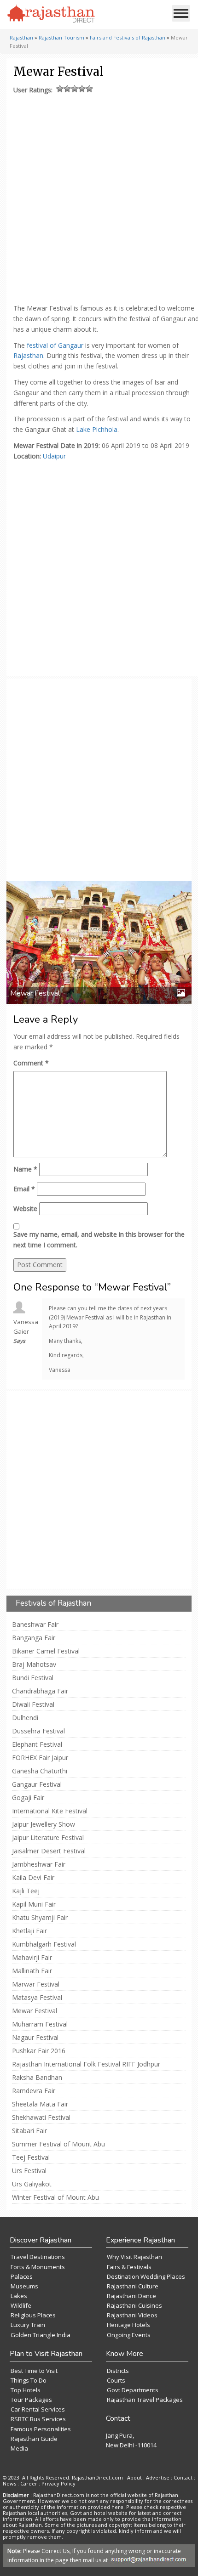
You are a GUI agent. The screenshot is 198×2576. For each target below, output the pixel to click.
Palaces (22, 2276)
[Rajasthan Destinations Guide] (51, 14)
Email (24, 1189)
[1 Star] (60, 89)
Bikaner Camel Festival (46, 1651)
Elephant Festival (37, 1744)
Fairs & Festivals (129, 2267)
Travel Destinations (38, 2257)
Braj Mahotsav (34, 1664)
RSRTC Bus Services (38, 2419)
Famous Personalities (41, 2429)
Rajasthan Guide (34, 2439)
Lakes (19, 2296)
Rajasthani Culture (133, 2286)
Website (25, 1209)
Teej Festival (31, 2157)
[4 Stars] (82, 89)
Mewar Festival (35, 2011)
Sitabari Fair (29, 2131)
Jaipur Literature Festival (48, 1838)
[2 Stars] (67, 89)
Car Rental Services (38, 2409)
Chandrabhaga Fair (40, 1691)
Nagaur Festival (35, 2038)
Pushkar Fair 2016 (39, 2051)
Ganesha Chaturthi (40, 1771)
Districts (118, 2371)
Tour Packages (31, 2400)
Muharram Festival (40, 2024)
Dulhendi (25, 1718)
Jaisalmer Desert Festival (49, 1851)
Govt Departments (133, 2390)
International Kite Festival (50, 1811)
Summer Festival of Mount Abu (58, 2144)
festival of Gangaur (55, 345)
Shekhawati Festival (41, 2117)
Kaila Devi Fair (33, 1878)
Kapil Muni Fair (34, 1904)
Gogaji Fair (28, 1798)
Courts (116, 2380)
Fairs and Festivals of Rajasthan (128, 37)
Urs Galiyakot (32, 2184)
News (9, 2483)
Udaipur (54, 456)
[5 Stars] (89, 89)
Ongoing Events (129, 2335)
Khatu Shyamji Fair (40, 1918)
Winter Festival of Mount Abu (55, 2197)
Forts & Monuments (38, 2267)
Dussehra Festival (38, 1731)
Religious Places (33, 2315)
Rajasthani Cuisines (134, 2305)
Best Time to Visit (34, 2371)
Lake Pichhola (97, 429)
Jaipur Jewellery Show (44, 1824)
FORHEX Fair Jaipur (40, 1758)
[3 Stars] (75, 89)
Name (25, 1169)
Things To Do (29, 2380)
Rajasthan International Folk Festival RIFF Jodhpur (86, 2064)
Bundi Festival (33, 1678)
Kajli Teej (26, 1891)
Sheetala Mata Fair (40, 2104)
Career (29, 2483)
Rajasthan (21, 37)
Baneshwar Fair (35, 1625)
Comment (31, 1063)
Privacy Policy (58, 2483)
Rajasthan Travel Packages (145, 2400)
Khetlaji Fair (29, 1931)
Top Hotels (26, 2390)
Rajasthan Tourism (61, 37)
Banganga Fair (34, 1638)
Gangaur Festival (37, 1784)
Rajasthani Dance (131, 2296)
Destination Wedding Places (146, 2276)
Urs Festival (29, 2171)
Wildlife (21, 2305)
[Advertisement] (98, 197)
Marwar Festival (36, 1984)
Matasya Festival (37, 1998)
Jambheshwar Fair (39, 1864)
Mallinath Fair (32, 1971)
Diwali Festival (33, 1704)
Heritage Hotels (128, 2325)
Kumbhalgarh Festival (44, 1944)
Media (19, 2448)
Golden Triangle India (41, 2335)
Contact (183, 2477)
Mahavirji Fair (32, 1958)
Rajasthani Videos (132, 2315)
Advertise (158, 2477)
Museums (24, 2286)
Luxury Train (28, 2325)
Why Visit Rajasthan (134, 2257)
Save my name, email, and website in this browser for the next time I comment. (99, 1240)
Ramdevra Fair (34, 2091)
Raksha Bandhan (37, 2078)
